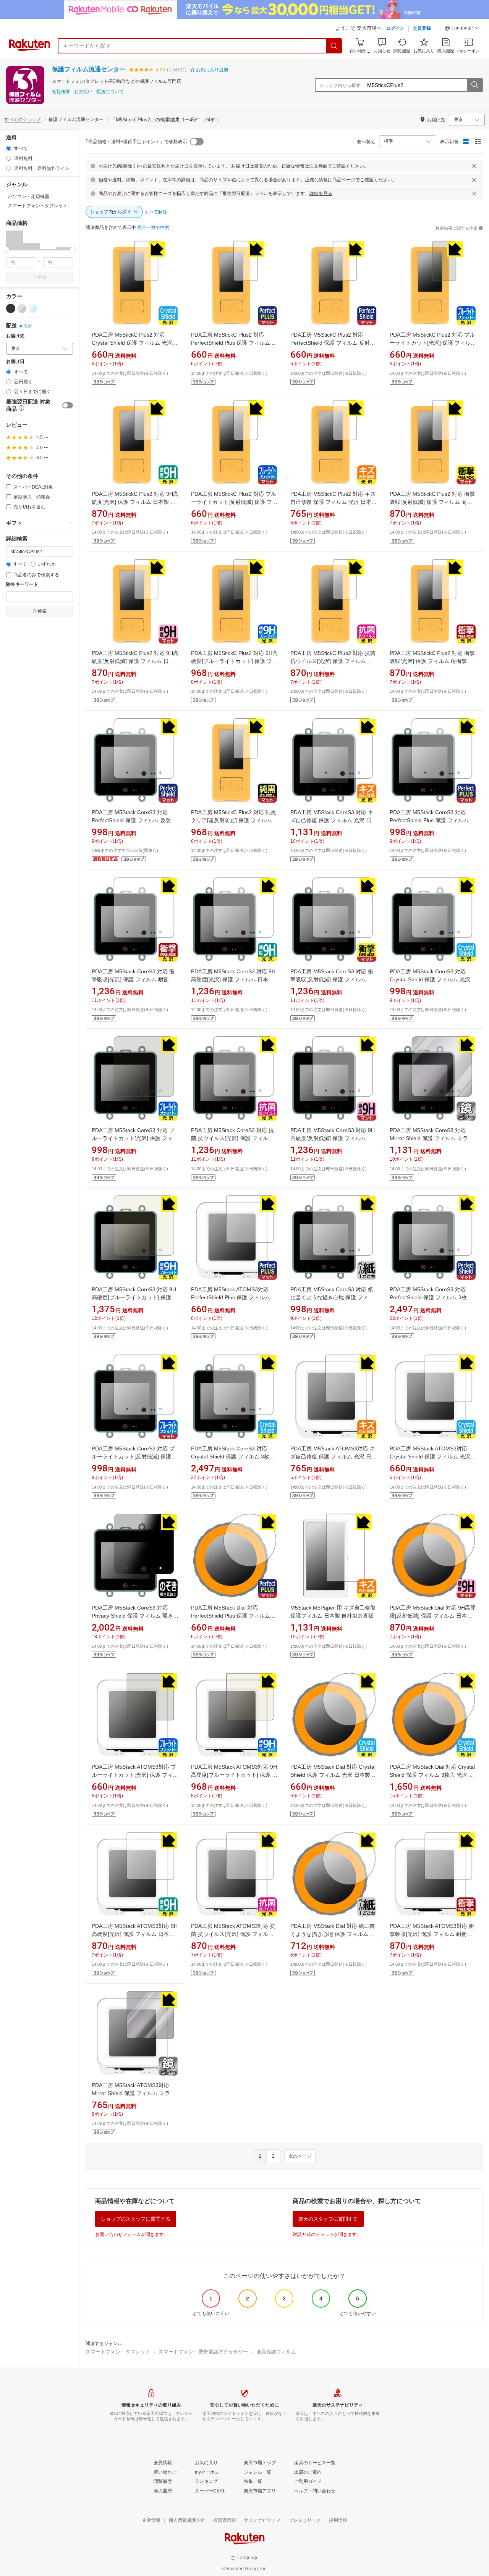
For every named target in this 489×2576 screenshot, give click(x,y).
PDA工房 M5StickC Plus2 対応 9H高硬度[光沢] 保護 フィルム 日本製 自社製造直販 (135, 502)
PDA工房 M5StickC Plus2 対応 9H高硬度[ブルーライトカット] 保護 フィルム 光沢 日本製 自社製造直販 (234, 661)
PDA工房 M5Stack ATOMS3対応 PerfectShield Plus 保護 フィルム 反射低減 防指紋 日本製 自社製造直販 (234, 1297)
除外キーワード (22, 585)
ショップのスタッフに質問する (136, 2219)
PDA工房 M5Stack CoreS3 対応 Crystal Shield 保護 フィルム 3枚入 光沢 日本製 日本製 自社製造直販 (233, 1457)
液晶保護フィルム (276, 2352)
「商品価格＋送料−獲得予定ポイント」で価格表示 (135, 142)
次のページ (300, 2156)
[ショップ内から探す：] (474, 85)
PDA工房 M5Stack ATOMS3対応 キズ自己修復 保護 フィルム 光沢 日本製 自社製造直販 (334, 1457)
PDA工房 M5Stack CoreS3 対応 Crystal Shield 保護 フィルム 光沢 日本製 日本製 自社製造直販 (430, 979)
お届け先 (15, 336)
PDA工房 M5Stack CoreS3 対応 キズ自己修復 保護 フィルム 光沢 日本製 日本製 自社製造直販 (334, 820)
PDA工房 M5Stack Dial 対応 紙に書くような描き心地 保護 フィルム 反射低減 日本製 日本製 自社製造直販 (333, 1934)
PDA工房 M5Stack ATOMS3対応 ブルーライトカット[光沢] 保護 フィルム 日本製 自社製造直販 (135, 1775)
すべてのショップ (23, 119)
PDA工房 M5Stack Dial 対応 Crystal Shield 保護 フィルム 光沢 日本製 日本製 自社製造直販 (334, 1775)
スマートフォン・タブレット (118, 2352)
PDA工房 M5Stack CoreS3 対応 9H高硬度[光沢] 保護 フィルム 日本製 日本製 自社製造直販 (233, 979)
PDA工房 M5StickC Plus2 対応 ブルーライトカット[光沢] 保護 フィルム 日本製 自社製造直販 (433, 343)
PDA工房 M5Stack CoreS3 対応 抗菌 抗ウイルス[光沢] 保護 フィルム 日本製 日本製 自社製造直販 (232, 1138)
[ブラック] (11, 308)
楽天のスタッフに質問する (328, 2219)
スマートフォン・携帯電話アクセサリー (203, 2352)
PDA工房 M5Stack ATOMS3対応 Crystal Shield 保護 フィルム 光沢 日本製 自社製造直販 (430, 1457)
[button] (462, 29)
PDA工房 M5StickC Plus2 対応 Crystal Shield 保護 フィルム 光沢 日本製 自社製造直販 (132, 343)
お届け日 (15, 362)
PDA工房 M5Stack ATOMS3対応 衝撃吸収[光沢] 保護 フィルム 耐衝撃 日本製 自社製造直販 (432, 1934)
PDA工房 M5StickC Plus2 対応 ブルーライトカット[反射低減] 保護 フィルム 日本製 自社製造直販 (234, 502)
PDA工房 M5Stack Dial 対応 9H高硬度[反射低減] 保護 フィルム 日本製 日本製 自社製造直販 (433, 1616)
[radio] (9, 148)
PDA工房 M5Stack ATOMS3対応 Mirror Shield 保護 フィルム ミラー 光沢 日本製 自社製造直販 (134, 2093)
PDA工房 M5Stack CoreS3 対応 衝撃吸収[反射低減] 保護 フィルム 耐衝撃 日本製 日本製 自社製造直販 (332, 979)
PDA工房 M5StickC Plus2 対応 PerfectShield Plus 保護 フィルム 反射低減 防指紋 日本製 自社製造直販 (234, 343)
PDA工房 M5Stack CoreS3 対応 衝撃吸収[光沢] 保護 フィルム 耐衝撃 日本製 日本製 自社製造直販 (133, 979)
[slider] (6, 250)
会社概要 (61, 92)
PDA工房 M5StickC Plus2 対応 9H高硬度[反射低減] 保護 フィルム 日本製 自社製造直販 (135, 661)
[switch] (68, 405)
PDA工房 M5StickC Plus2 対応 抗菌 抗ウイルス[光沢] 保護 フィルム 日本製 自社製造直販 (333, 661)
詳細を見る (321, 194)
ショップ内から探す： (342, 85)
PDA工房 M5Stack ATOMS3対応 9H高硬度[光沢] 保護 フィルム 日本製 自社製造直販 (135, 1934)
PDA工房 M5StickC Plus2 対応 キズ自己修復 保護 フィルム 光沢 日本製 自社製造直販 (334, 502)
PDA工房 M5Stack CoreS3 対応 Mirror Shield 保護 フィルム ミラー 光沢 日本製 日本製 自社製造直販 (432, 1138)
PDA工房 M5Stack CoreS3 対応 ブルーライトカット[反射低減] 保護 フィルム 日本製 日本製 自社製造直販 (135, 1457)
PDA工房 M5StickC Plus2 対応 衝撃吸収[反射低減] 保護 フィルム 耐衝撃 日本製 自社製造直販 (432, 502)
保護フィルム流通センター (89, 69)
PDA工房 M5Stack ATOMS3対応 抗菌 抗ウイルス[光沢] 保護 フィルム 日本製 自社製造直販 (233, 1934)
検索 (42, 277)
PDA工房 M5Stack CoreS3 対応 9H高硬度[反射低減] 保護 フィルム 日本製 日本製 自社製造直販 (333, 1138)
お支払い (83, 92)
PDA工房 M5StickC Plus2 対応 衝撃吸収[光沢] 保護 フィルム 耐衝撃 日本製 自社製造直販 (432, 661)
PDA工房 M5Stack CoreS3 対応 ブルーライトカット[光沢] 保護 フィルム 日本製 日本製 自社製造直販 (135, 1138)
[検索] (334, 46)
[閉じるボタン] (474, 166)
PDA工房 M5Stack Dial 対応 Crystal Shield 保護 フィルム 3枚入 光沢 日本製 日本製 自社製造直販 (432, 1775)
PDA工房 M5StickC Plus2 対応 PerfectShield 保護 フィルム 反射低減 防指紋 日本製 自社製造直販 (333, 343)
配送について (110, 92)
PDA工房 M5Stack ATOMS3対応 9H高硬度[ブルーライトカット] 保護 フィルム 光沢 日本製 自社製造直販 (234, 1775)
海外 (28, 326)
